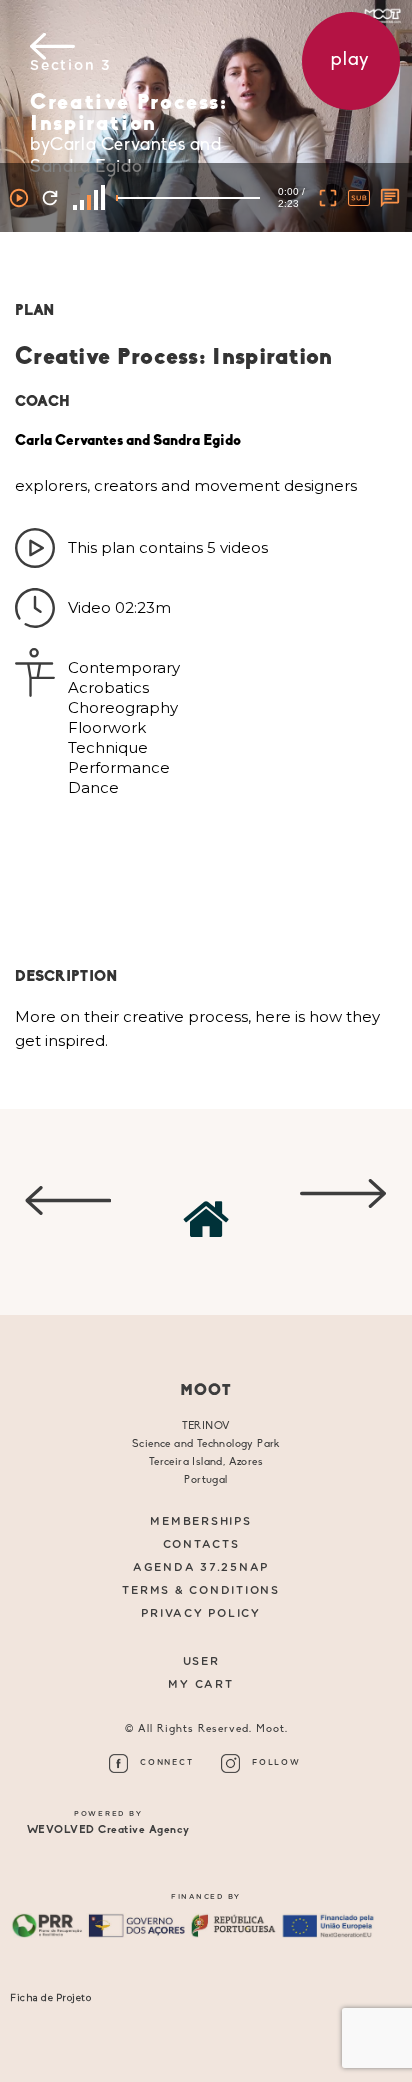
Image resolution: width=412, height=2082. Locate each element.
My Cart (200, 1684)
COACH (42, 402)
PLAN (35, 311)
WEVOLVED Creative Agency (108, 1830)
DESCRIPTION (66, 977)
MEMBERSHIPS (200, 1521)
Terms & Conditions (201, 1590)
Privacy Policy (201, 1613)
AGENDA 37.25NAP (201, 1567)
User (201, 1661)
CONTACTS (201, 1544)
